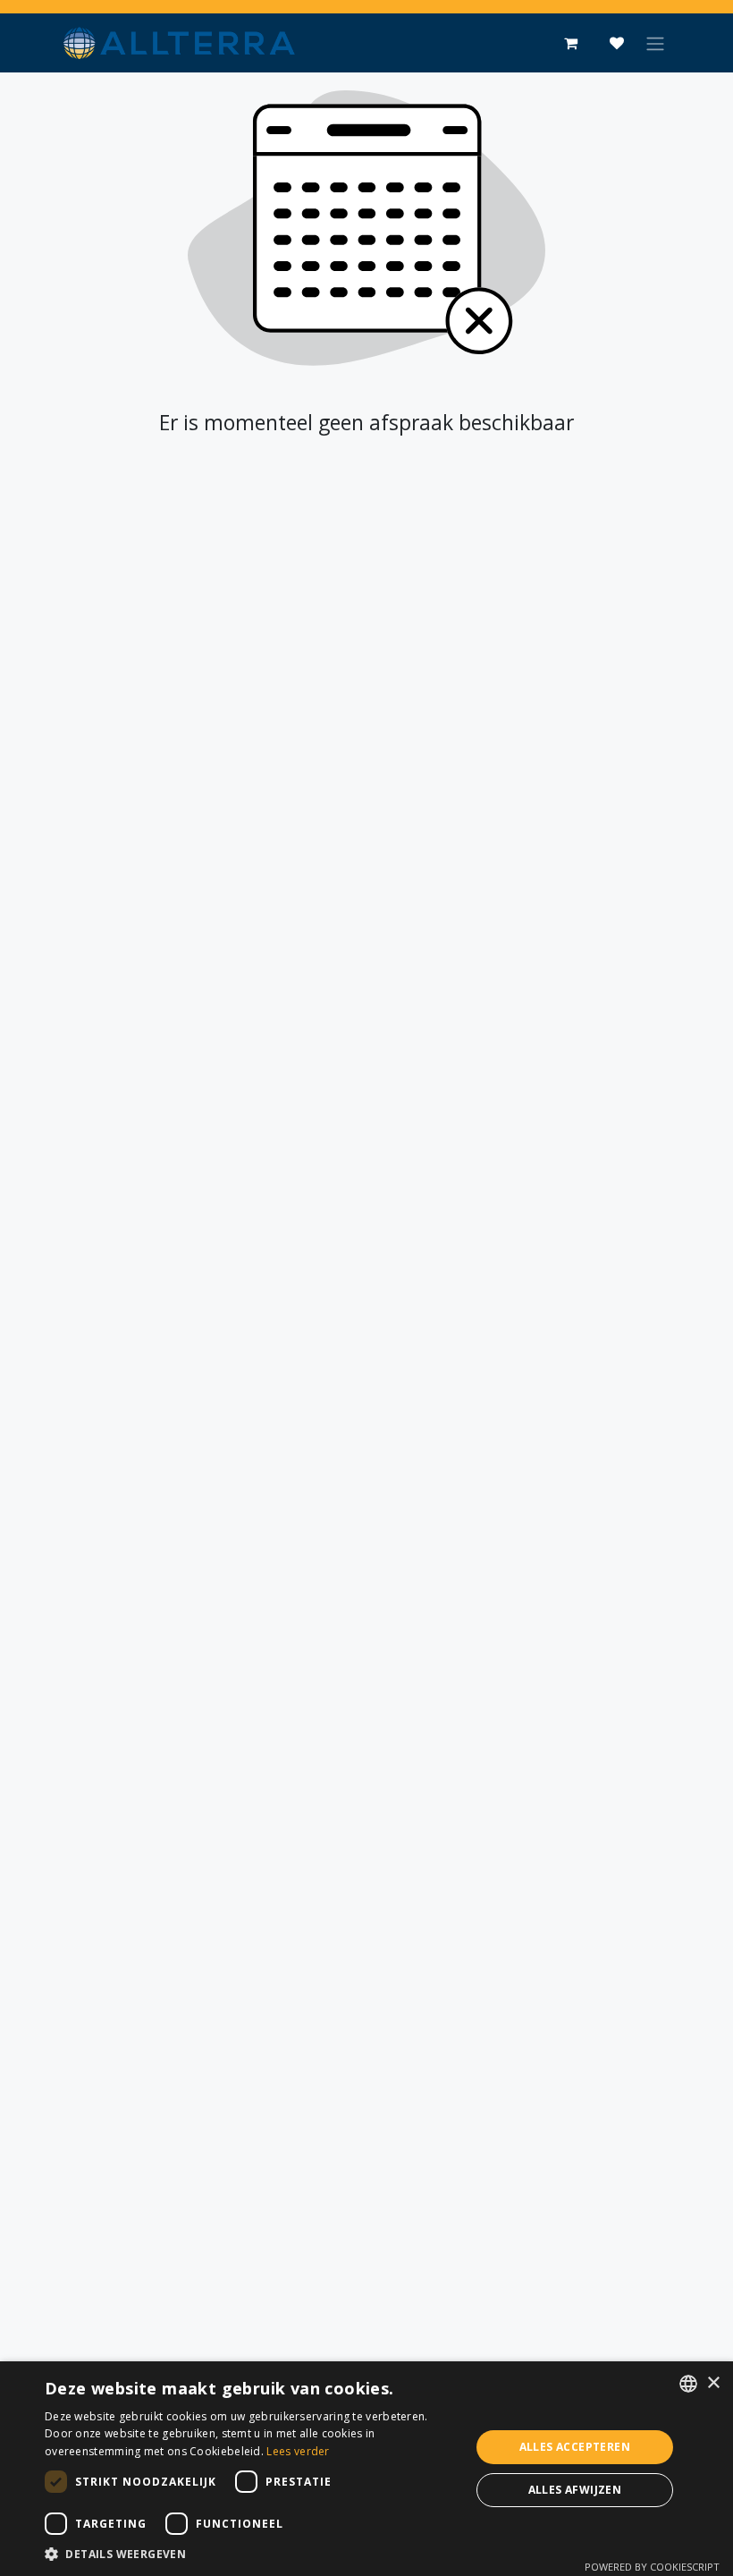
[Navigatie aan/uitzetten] (655, 43)
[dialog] (366, 2469)
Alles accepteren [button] (575, 2447)
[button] (251, 2554)
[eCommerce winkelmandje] (570, 43)
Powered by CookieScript (652, 2567)
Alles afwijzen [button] (575, 2490)
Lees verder (298, 2451)
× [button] (713, 2383)
